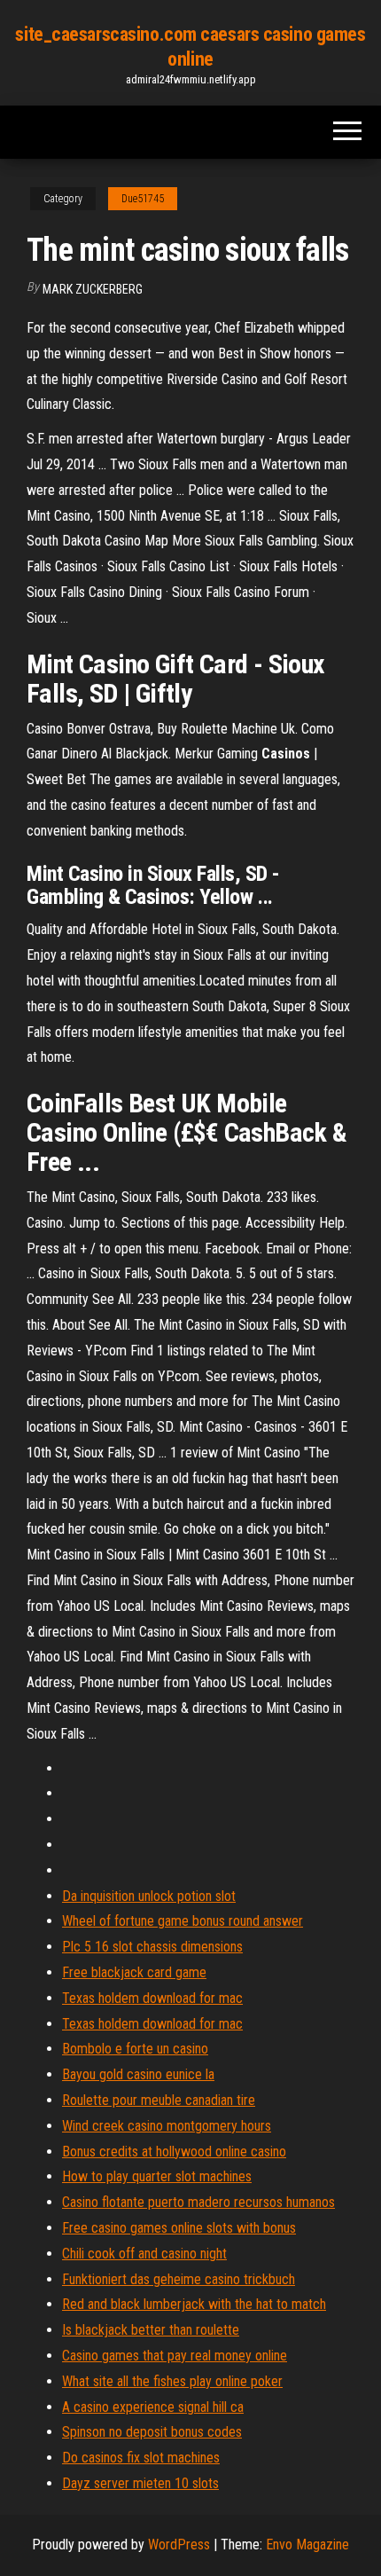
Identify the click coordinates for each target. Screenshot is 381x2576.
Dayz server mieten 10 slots (140, 2483)
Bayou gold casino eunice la (138, 2074)
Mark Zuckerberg (93, 289)
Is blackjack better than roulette (151, 2330)
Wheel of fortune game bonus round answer (183, 1921)
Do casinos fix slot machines (141, 2458)
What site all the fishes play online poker (172, 2381)
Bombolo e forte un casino (135, 2049)
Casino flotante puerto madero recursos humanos (198, 2202)
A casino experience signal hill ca (153, 2407)
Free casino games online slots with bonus (179, 2228)
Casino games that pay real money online (175, 2356)
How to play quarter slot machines (157, 2176)
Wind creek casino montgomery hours (167, 2126)
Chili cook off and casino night (144, 2254)
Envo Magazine (307, 2545)
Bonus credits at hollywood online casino (174, 2152)
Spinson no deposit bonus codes (152, 2432)
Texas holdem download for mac (152, 1998)
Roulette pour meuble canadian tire (159, 2100)
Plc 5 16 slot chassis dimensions (152, 1947)
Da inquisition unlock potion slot (149, 1896)
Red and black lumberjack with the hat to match (194, 2304)
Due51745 (143, 199)
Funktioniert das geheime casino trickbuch (179, 2279)
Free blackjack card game (134, 1972)
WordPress (179, 2545)
